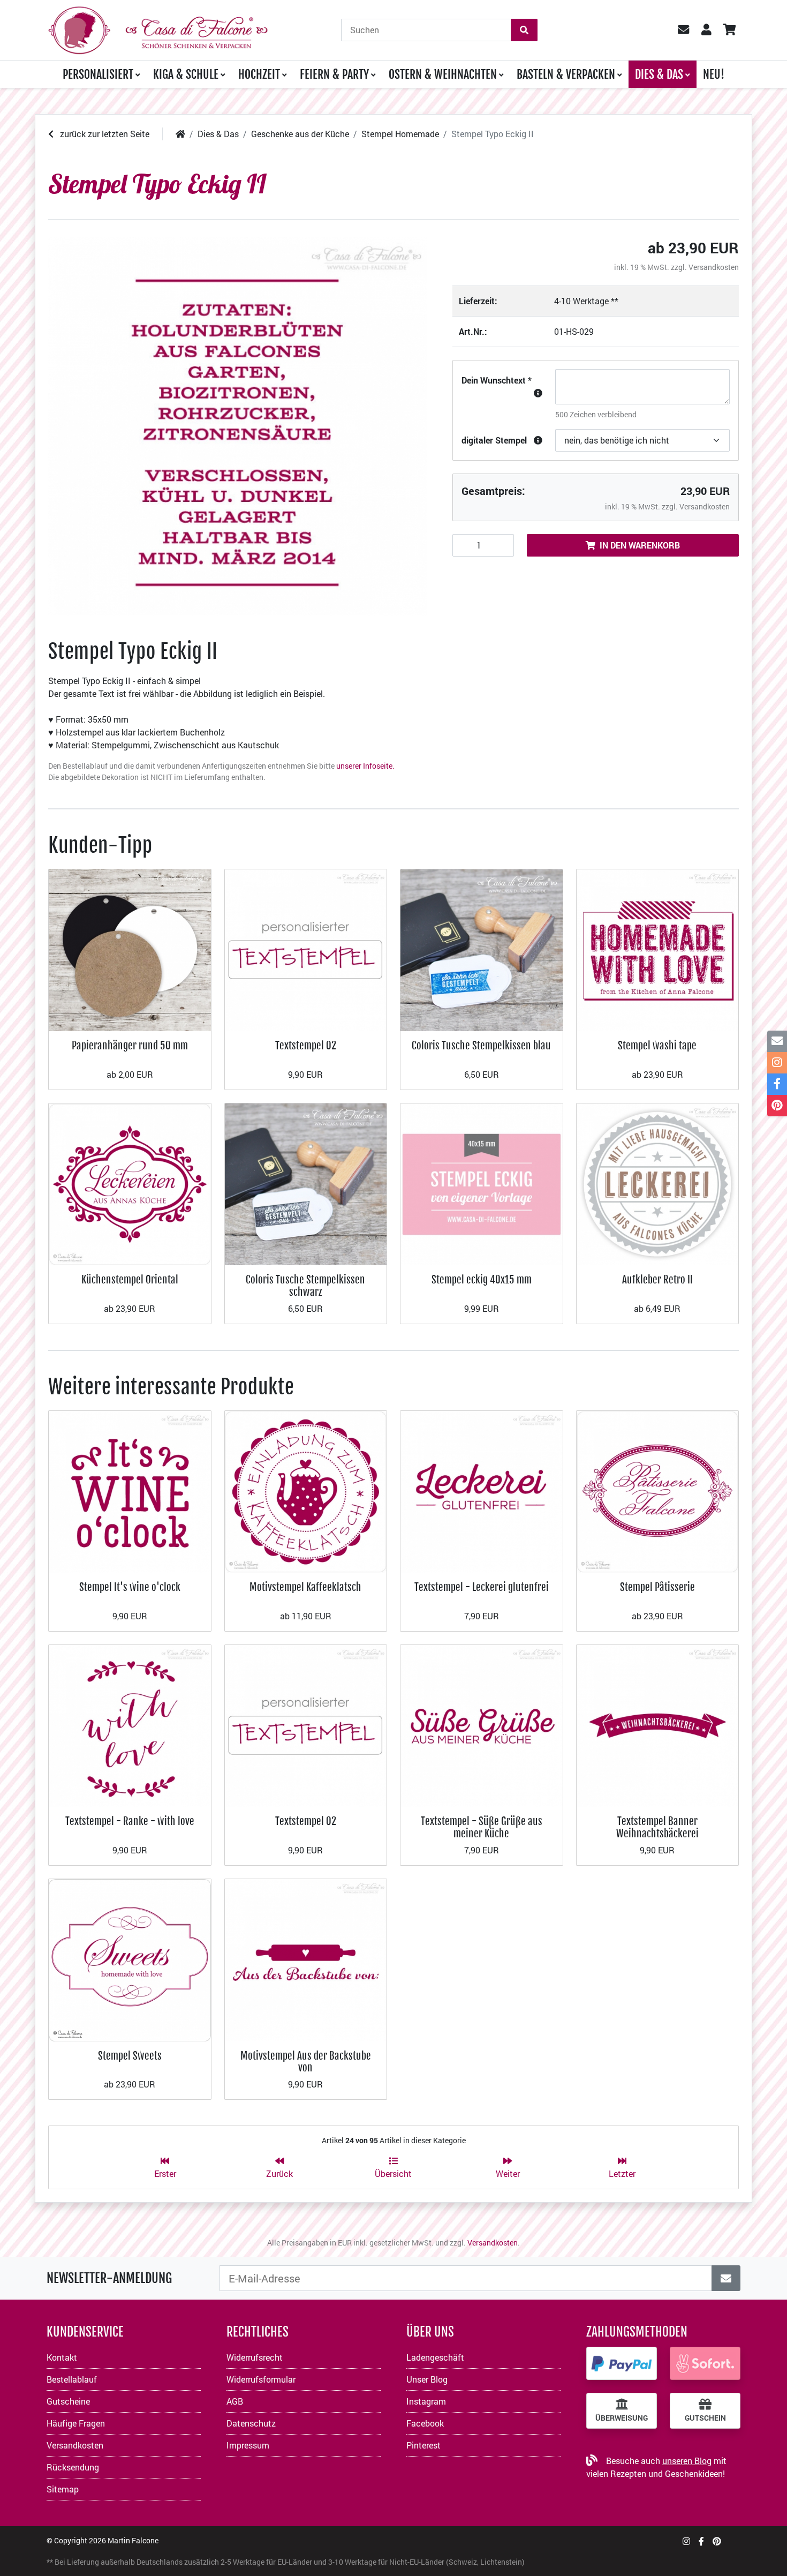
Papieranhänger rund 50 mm (130, 1045)
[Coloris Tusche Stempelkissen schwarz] (306, 1183)
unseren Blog (687, 2461)
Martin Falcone (133, 2540)
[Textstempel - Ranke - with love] (130, 1725)
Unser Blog (427, 2379)
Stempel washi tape (657, 1045)
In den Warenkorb (640, 545)
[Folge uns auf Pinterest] (717, 2541)
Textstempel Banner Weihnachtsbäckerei (657, 1827)
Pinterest (423, 2445)
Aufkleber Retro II (657, 1279)
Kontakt (62, 2357)
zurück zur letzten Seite (104, 134)
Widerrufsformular (261, 2379)
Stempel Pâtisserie (657, 1587)
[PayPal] (622, 2363)
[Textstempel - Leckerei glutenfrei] (482, 1490)
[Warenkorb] (729, 30)
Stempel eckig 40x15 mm (482, 1279)
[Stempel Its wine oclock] (130, 1490)
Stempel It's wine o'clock (130, 1587)
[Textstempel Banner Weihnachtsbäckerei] (658, 1725)
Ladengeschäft (435, 2357)
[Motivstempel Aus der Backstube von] (306, 1959)
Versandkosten (714, 267)
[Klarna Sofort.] (705, 2363)
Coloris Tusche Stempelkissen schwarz (305, 1285)
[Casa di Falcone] (158, 29)
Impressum (248, 2445)
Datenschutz (251, 2423)
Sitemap (63, 2489)
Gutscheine (68, 2401)
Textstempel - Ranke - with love (130, 1821)
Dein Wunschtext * (497, 380)
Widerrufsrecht (255, 2357)
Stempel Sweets (130, 2056)
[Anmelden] (726, 2278)
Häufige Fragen (76, 2423)
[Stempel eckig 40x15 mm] (482, 1183)
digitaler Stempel (494, 440)
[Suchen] (524, 30)
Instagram (426, 2401)
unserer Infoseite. (365, 766)
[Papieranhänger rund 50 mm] (130, 949)
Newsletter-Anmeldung (109, 2278)
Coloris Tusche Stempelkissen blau (481, 1045)
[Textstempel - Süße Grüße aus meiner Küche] (482, 1725)
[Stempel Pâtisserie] (658, 1490)
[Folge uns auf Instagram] (686, 2541)
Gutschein (705, 2418)
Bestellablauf (72, 2379)
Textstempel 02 (306, 1045)
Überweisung (622, 2418)
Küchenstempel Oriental (130, 1279)
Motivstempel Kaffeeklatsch (305, 1587)
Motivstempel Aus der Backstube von (306, 2061)
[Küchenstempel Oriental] (130, 1183)
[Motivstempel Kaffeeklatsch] (306, 1490)
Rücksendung (73, 2467)
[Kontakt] (777, 1041)
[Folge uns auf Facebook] (701, 2541)
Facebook (425, 2423)
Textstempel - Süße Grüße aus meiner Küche (482, 1827)
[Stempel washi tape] (658, 949)
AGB (235, 2401)
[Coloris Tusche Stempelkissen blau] (482, 949)
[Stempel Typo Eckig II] (237, 426)
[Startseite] (180, 134)
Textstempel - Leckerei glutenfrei (482, 1587)
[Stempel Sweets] (130, 1959)
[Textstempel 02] (306, 949)
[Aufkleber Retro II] (658, 1183)
